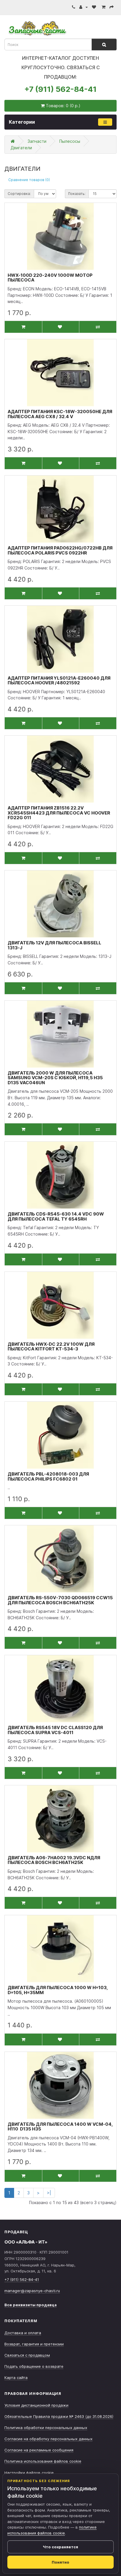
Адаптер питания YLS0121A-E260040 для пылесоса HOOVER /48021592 (59, 681)
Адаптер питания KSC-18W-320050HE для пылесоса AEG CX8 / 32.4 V (60, 414)
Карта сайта (16, 2378)
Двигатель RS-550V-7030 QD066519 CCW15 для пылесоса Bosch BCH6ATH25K (60, 1600)
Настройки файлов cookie (29, 2473)
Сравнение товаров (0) (29, 180)
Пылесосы (70, 141)
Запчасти (37, 141)
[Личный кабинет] (84, 7)
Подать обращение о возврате (34, 2366)
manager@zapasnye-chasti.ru (32, 2291)
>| (49, 2193)
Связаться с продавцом (27, 2355)
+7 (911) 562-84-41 (60, 89)
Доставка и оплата (23, 2333)
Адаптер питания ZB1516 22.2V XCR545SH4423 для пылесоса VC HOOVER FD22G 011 (59, 813)
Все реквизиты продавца (31, 2305)
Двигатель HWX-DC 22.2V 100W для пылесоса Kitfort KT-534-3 (51, 1347)
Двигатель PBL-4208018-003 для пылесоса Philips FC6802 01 (48, 1476)
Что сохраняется (60, 2547)
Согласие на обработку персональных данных (48, 2439)
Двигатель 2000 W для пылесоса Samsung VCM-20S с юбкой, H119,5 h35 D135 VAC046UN (55, 1078)
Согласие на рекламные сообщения (39, 2450)
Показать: (77, 194)
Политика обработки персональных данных (46, 2428)
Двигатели (21, 148)
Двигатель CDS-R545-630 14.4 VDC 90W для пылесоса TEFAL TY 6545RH (56, 1216)
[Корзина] (104, 7)
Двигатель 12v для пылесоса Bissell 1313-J (54, 945)
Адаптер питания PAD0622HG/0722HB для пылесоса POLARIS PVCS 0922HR (60, 550)
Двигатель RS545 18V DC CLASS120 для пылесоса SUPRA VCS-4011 (55, 1730)
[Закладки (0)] (95, 7)
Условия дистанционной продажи (36, 2405)
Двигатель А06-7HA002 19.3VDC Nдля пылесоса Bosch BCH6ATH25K (54, 1860)
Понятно (60, 2562)
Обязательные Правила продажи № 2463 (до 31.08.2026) (59, 2416)
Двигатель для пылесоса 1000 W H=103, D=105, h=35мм (58, 1990)
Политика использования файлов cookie (43, 2461)
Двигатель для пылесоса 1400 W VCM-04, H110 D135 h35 (60, 2127)
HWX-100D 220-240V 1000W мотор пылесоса (50, 278)
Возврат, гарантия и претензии (34, 2344)
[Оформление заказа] (112, 7)
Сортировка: (19, 194)
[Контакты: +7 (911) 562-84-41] (74, 7)
